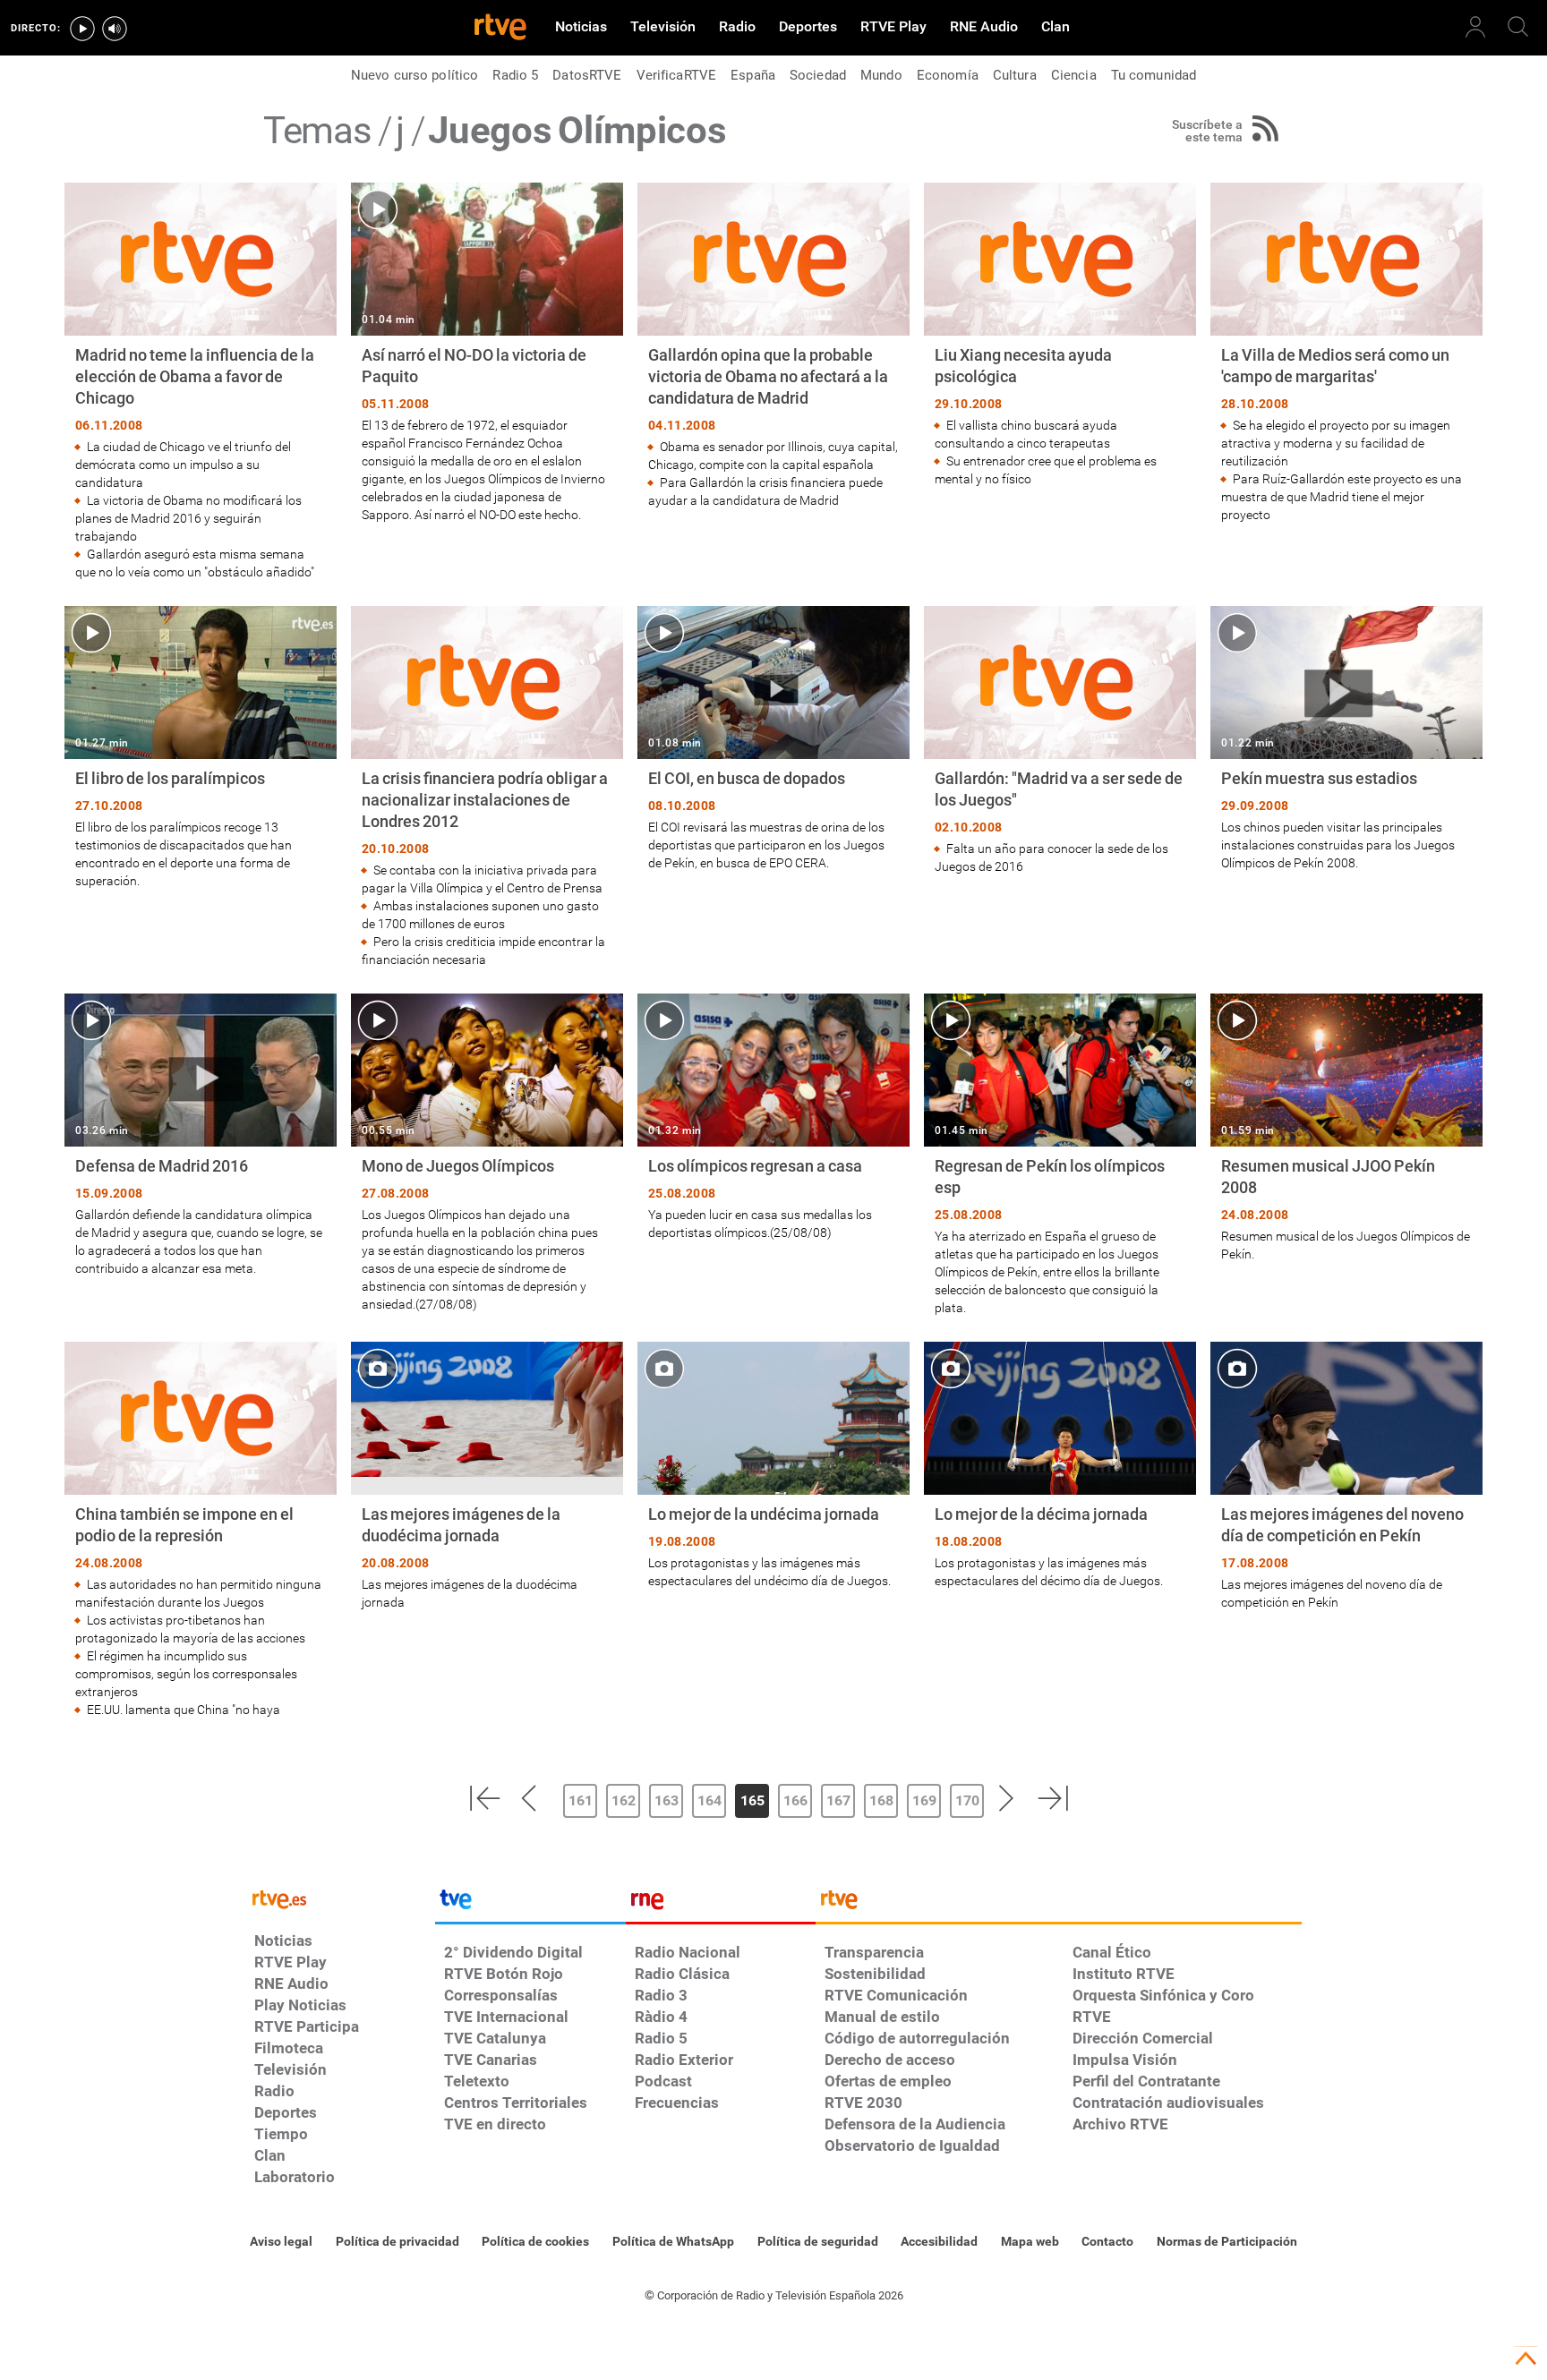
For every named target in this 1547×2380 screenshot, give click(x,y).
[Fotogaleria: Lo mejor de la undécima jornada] (773, 1466)
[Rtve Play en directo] (82, 29)
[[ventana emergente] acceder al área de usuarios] (1475, 27)
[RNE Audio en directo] (115, 29)
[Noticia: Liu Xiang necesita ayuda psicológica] (1060, 335)
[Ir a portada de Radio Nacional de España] (721, 1904)
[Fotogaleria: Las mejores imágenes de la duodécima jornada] (487, 1476)
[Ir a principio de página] (1526, 2359)
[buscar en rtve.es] (1518, 27)
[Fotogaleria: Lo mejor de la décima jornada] (1060, 1466)
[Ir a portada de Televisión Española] (530, 1904)
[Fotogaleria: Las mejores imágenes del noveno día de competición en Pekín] (1346, 1476)
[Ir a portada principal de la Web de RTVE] (340, 1898)
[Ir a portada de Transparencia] (1059, 1904)
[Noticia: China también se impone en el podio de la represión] (201, 1530)
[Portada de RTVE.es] (500, 29)
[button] (484, 1798)
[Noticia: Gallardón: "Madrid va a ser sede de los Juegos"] (1060, 741)
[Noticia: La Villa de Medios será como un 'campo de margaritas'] (1346, 353)
